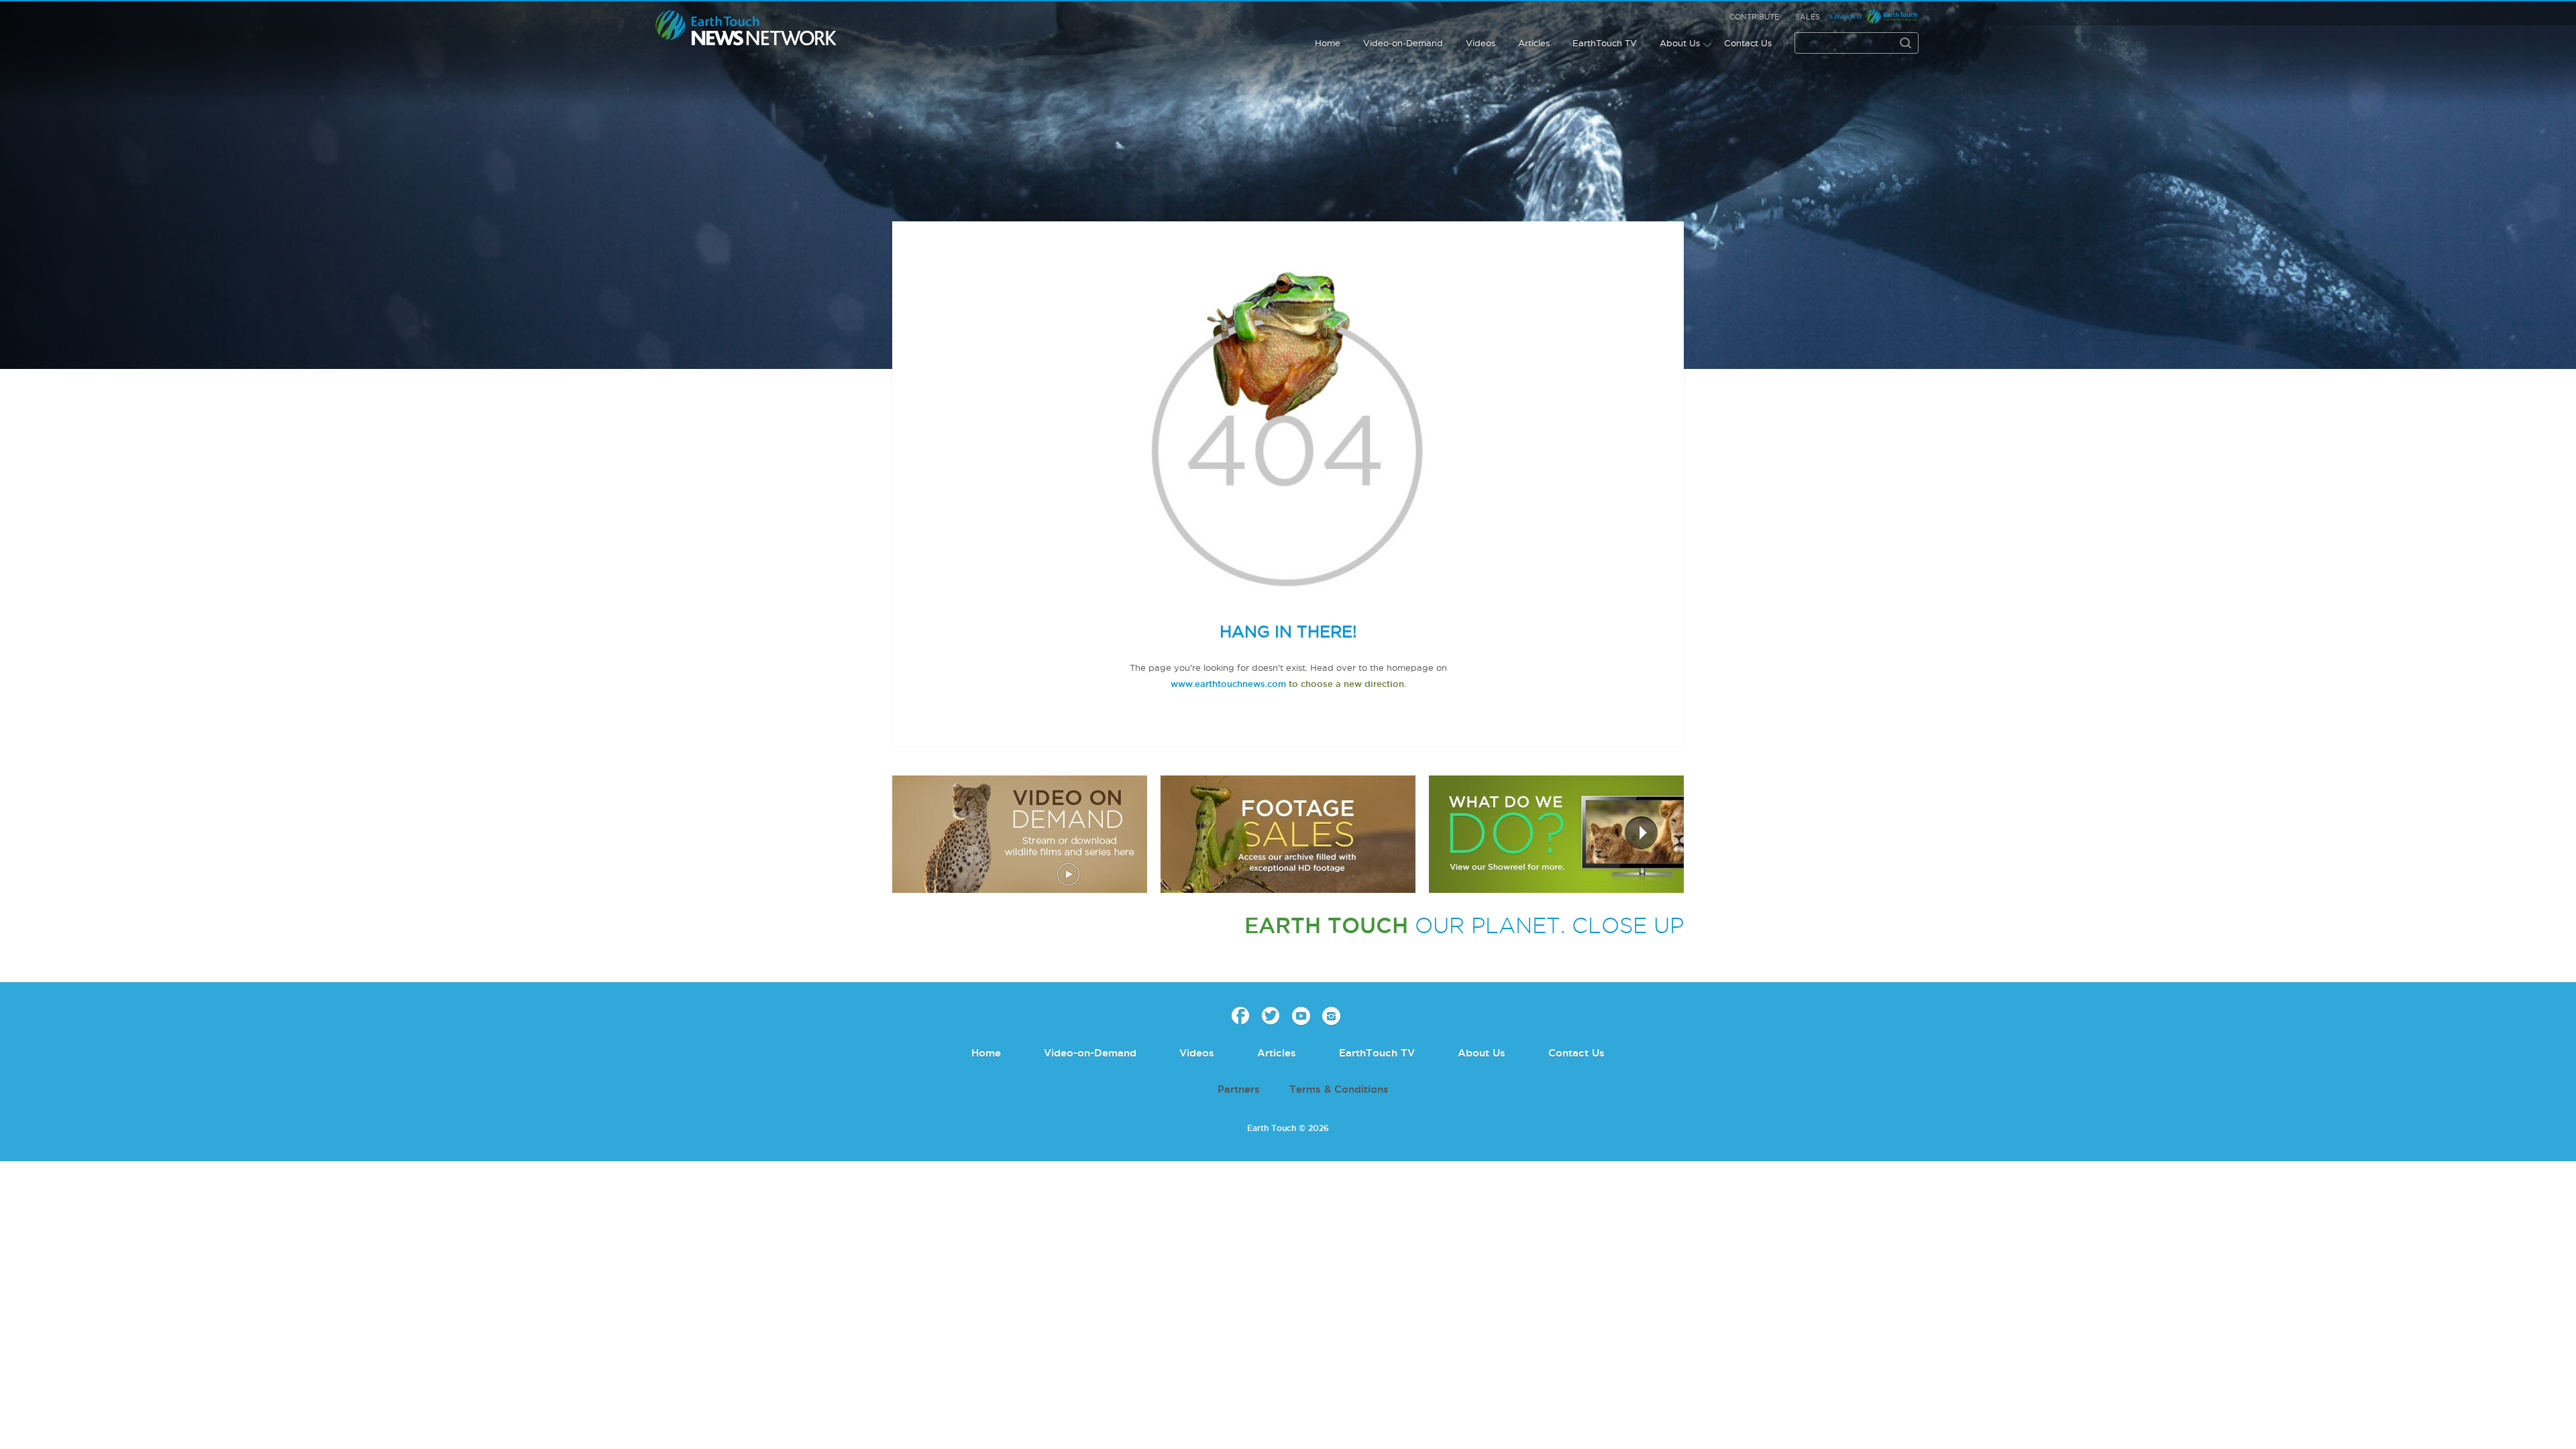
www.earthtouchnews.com (1228, 684)
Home (1328, 43)
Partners (1239, 1089)
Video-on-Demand (1403, 43)
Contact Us (1748, 43)
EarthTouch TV (1605, 43)
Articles (1534, 43)
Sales (1808, 17)
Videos (1481, 43)
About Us (1680, 43)
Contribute (1754, 17)
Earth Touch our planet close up (746, 29)
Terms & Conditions (1339, 1089)
